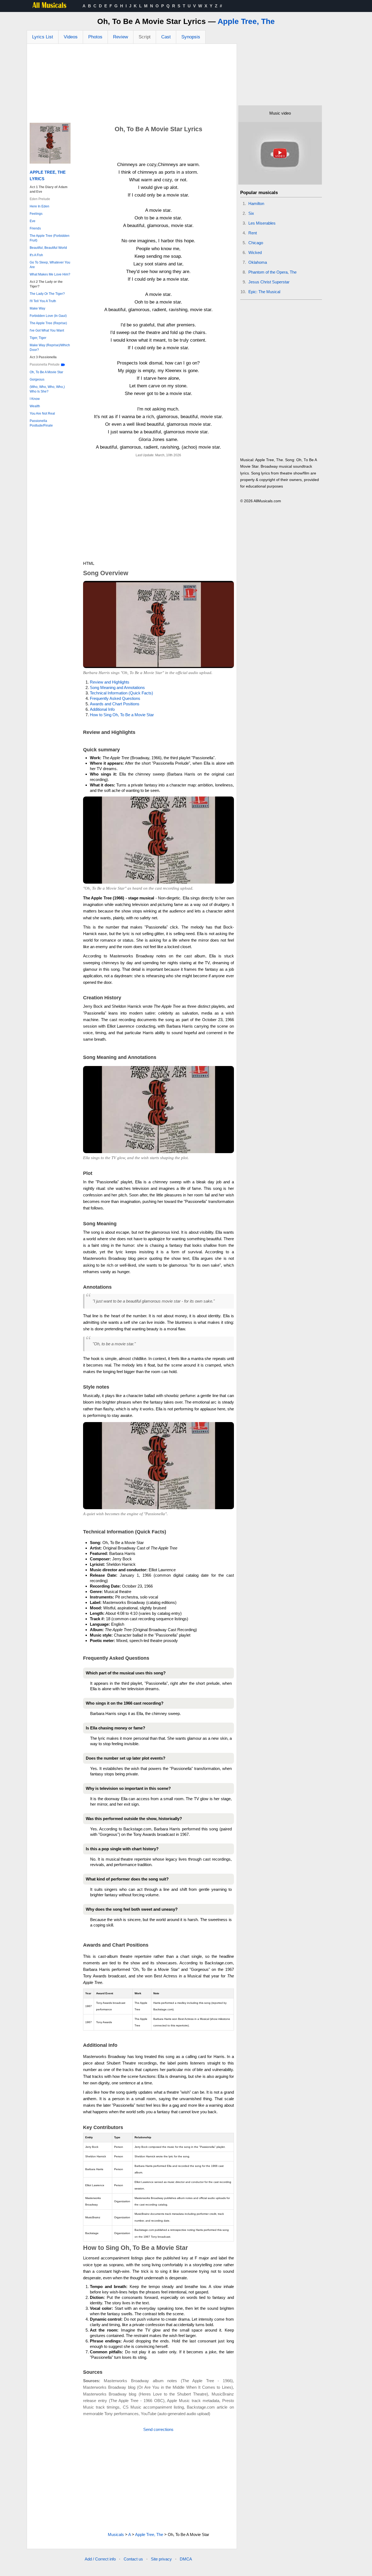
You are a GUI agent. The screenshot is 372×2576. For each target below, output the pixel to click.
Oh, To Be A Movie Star (46, 372)
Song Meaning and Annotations (117, 687)
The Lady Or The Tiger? (47, 294)
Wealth (35, 406)
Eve (33, 221)
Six (251, 213)
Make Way (37, 308)
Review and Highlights (110, 682)
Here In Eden (39, 206)
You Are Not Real (42, 413)
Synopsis (191, 37)
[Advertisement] (132, 85)
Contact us (133, 2559)
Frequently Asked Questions (115, 698)
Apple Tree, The (246, 21)
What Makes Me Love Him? (50, 274)
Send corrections (158, 2429)
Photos (95, 37)
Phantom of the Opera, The (272, 272)
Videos (71, 37)
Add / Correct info (100, 2559)
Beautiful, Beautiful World (48, 248)
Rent (253, 233)
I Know (35, 399)
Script (145, 37)
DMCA (186, 2559)
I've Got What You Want (47, 330)
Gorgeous (37, 379)
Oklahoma (258, 262)
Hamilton (256, 203)
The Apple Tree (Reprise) (48, 323)
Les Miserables (262, 223)
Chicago (256, 243)
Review (121, 37)
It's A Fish (36, 255)
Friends (35, 228)
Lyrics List (43, 37)
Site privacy (161, 2559)
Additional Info (102, 709)
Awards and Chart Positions (115, 704)
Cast (166, 37)
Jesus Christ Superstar (269, 282)
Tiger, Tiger (38, 338)
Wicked (255, 252)
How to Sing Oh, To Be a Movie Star (122, 715)
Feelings (36, 214)
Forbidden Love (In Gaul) (48, 316)
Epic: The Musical (264, 292)
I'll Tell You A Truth (43, 301)
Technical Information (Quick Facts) (121, 693)
